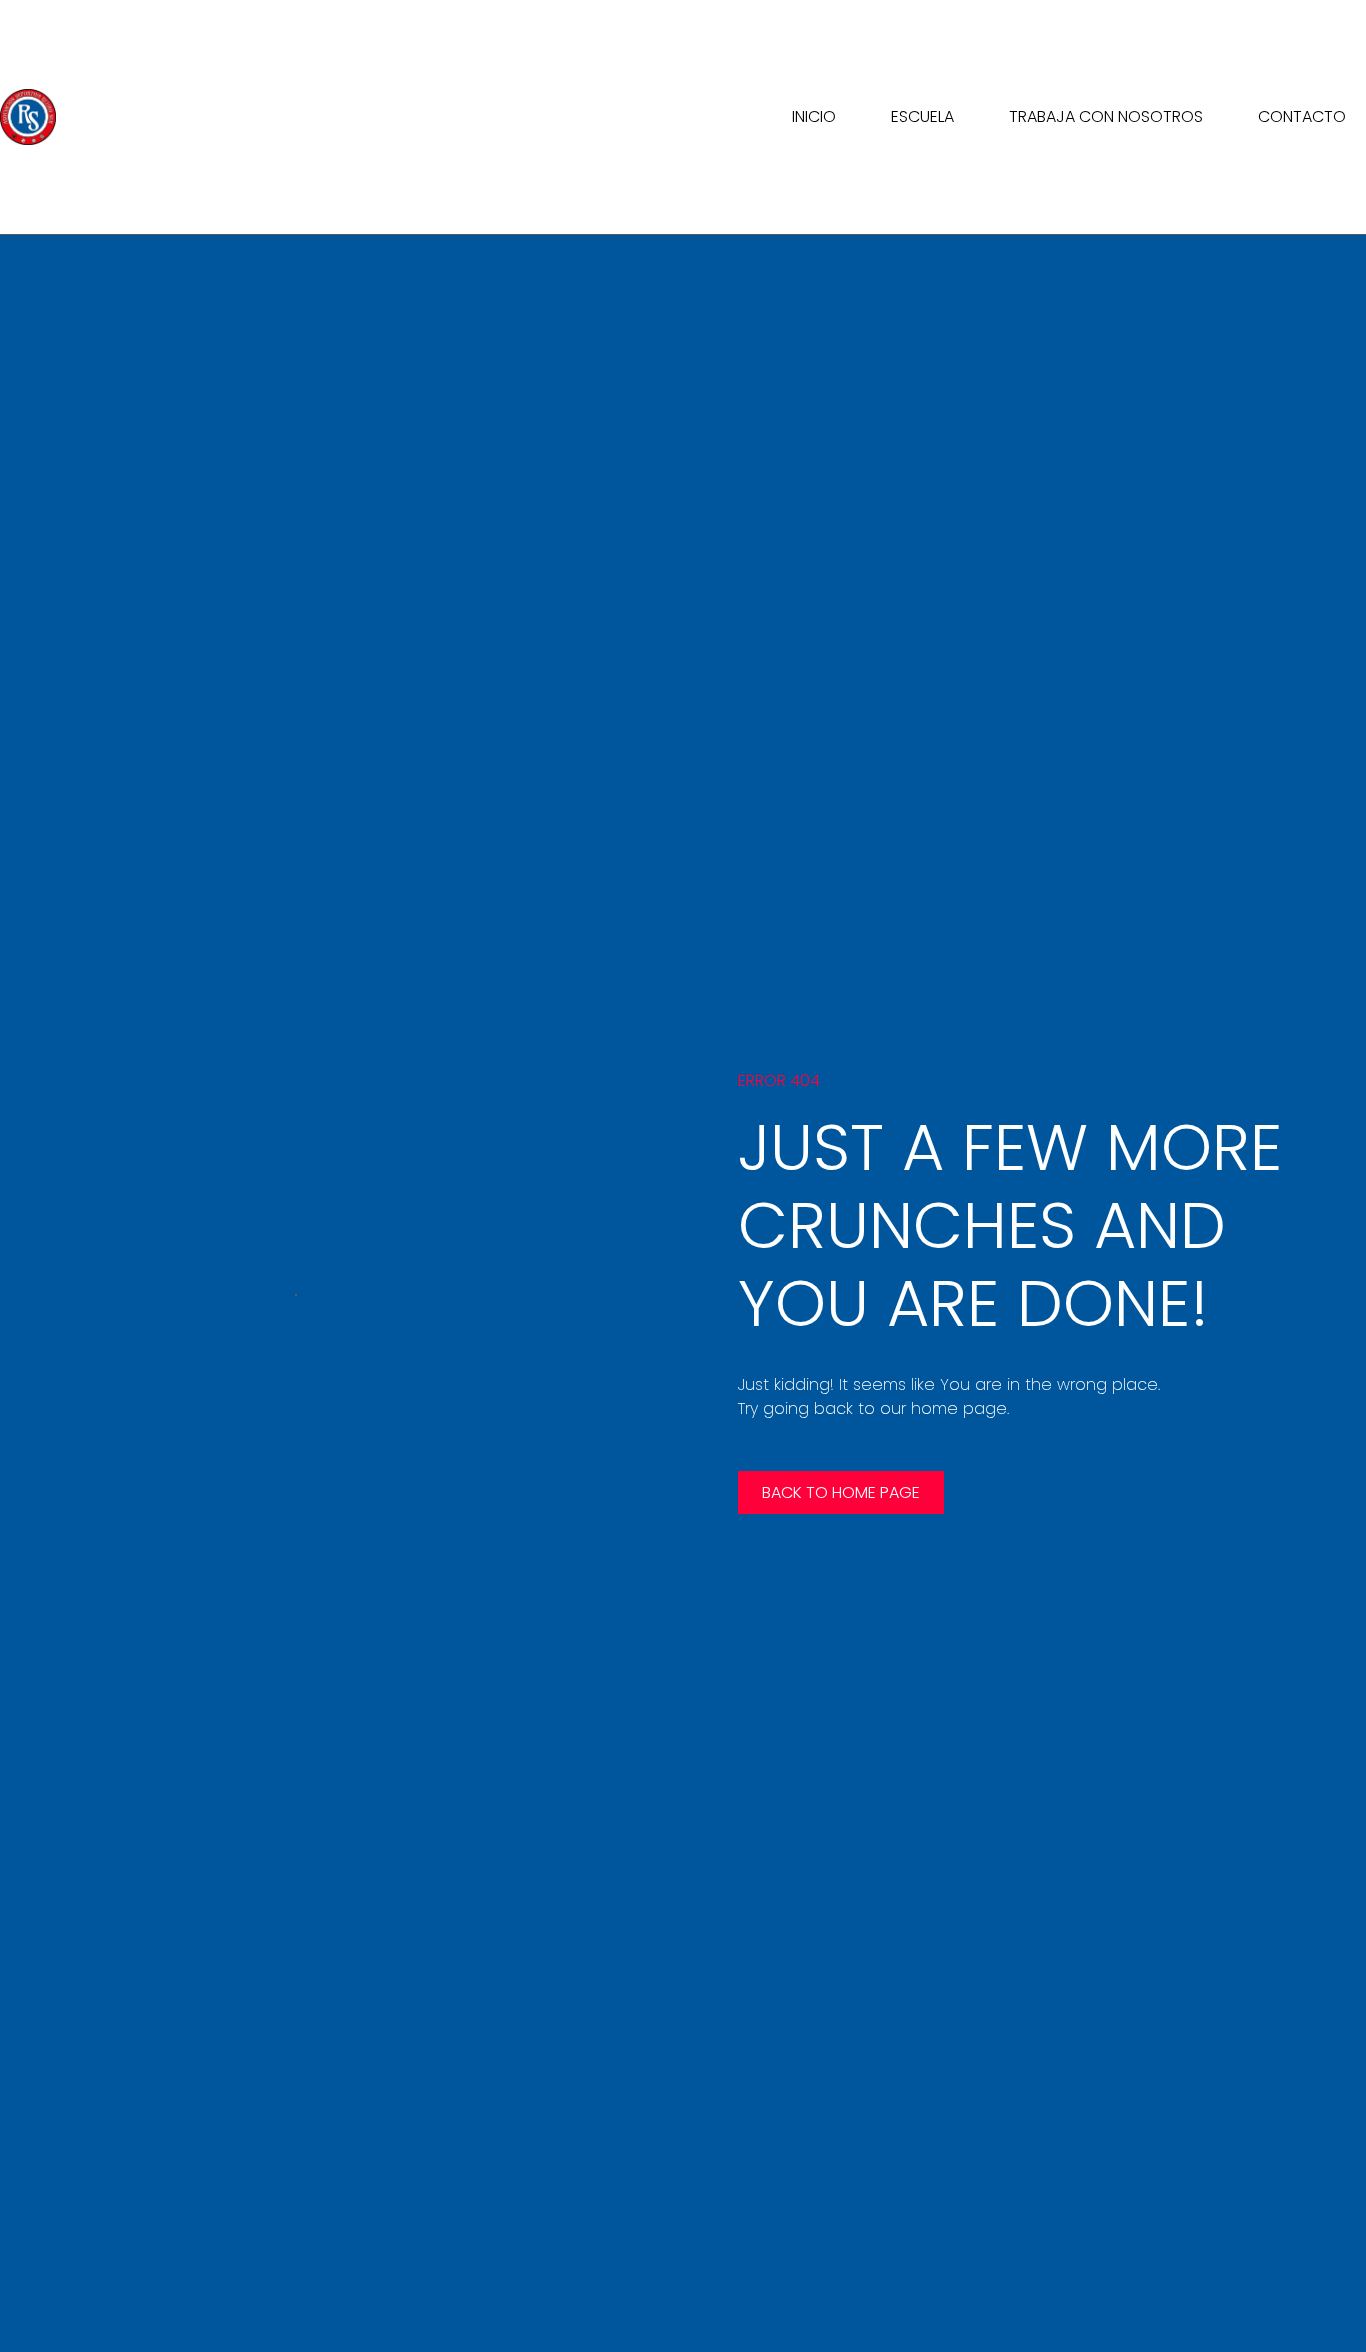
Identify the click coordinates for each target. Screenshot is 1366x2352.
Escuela (922, 116)
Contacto (1302, 116)
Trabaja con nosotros (1106, 116)
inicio (814, 116)
